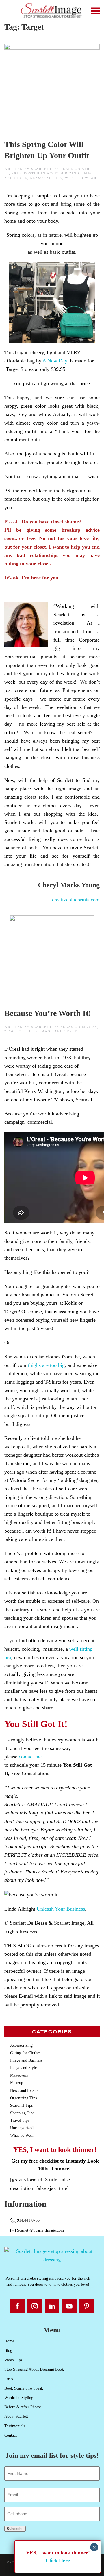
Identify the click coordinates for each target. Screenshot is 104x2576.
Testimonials (15, 2426)
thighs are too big (46, 1365)
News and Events (24, 2091)
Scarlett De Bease (52, 169)
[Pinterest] (87, 2306)
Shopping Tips (22, 2113)
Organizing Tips (23, 2098)
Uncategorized (22, 2128)
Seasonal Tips (46, 178)
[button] (95, 11)
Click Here (58, 2560)
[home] (52, 2255)
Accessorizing (63, 173)
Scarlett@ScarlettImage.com (40, 2230)
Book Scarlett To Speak (24, 2388)
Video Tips (13, 2360)
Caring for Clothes (25, 2053)
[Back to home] (52, 11)
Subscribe (15, 2529)
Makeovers (19, 2075)
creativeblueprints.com (76, 900)
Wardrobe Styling (19, 2398)
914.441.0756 (28, 2220)
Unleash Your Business (61, 1909)
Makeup (17, 2083)
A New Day (55, 361)
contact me (30, 1757)
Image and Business (26, 2060)
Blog (8, 2351)
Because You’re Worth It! (48, 1013)
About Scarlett (16, 2416)
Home (9, 2341)
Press (9, 2379)
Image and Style (58, 1031)
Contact (11, 2435)
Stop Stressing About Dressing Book (34, 2369)
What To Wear (81, 178)
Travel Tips (20, 2120)
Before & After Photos (23, 2407)
